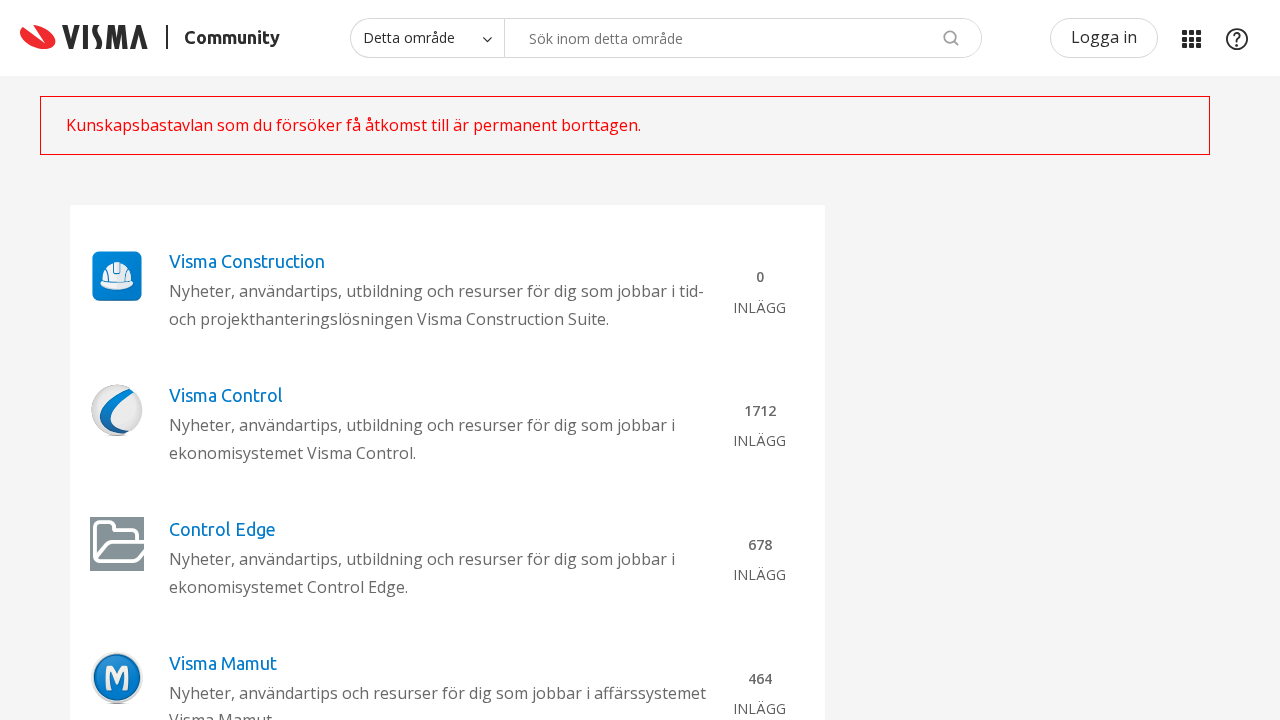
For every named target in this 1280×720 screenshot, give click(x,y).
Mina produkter (1191, 38)
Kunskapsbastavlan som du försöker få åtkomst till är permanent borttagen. (353, 125)
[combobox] (743, 38)
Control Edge (222, 529)
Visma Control (226, 395)
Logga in (1104, 37)
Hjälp (1237, 38)
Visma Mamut (223, 663)
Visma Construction (247, 261)
